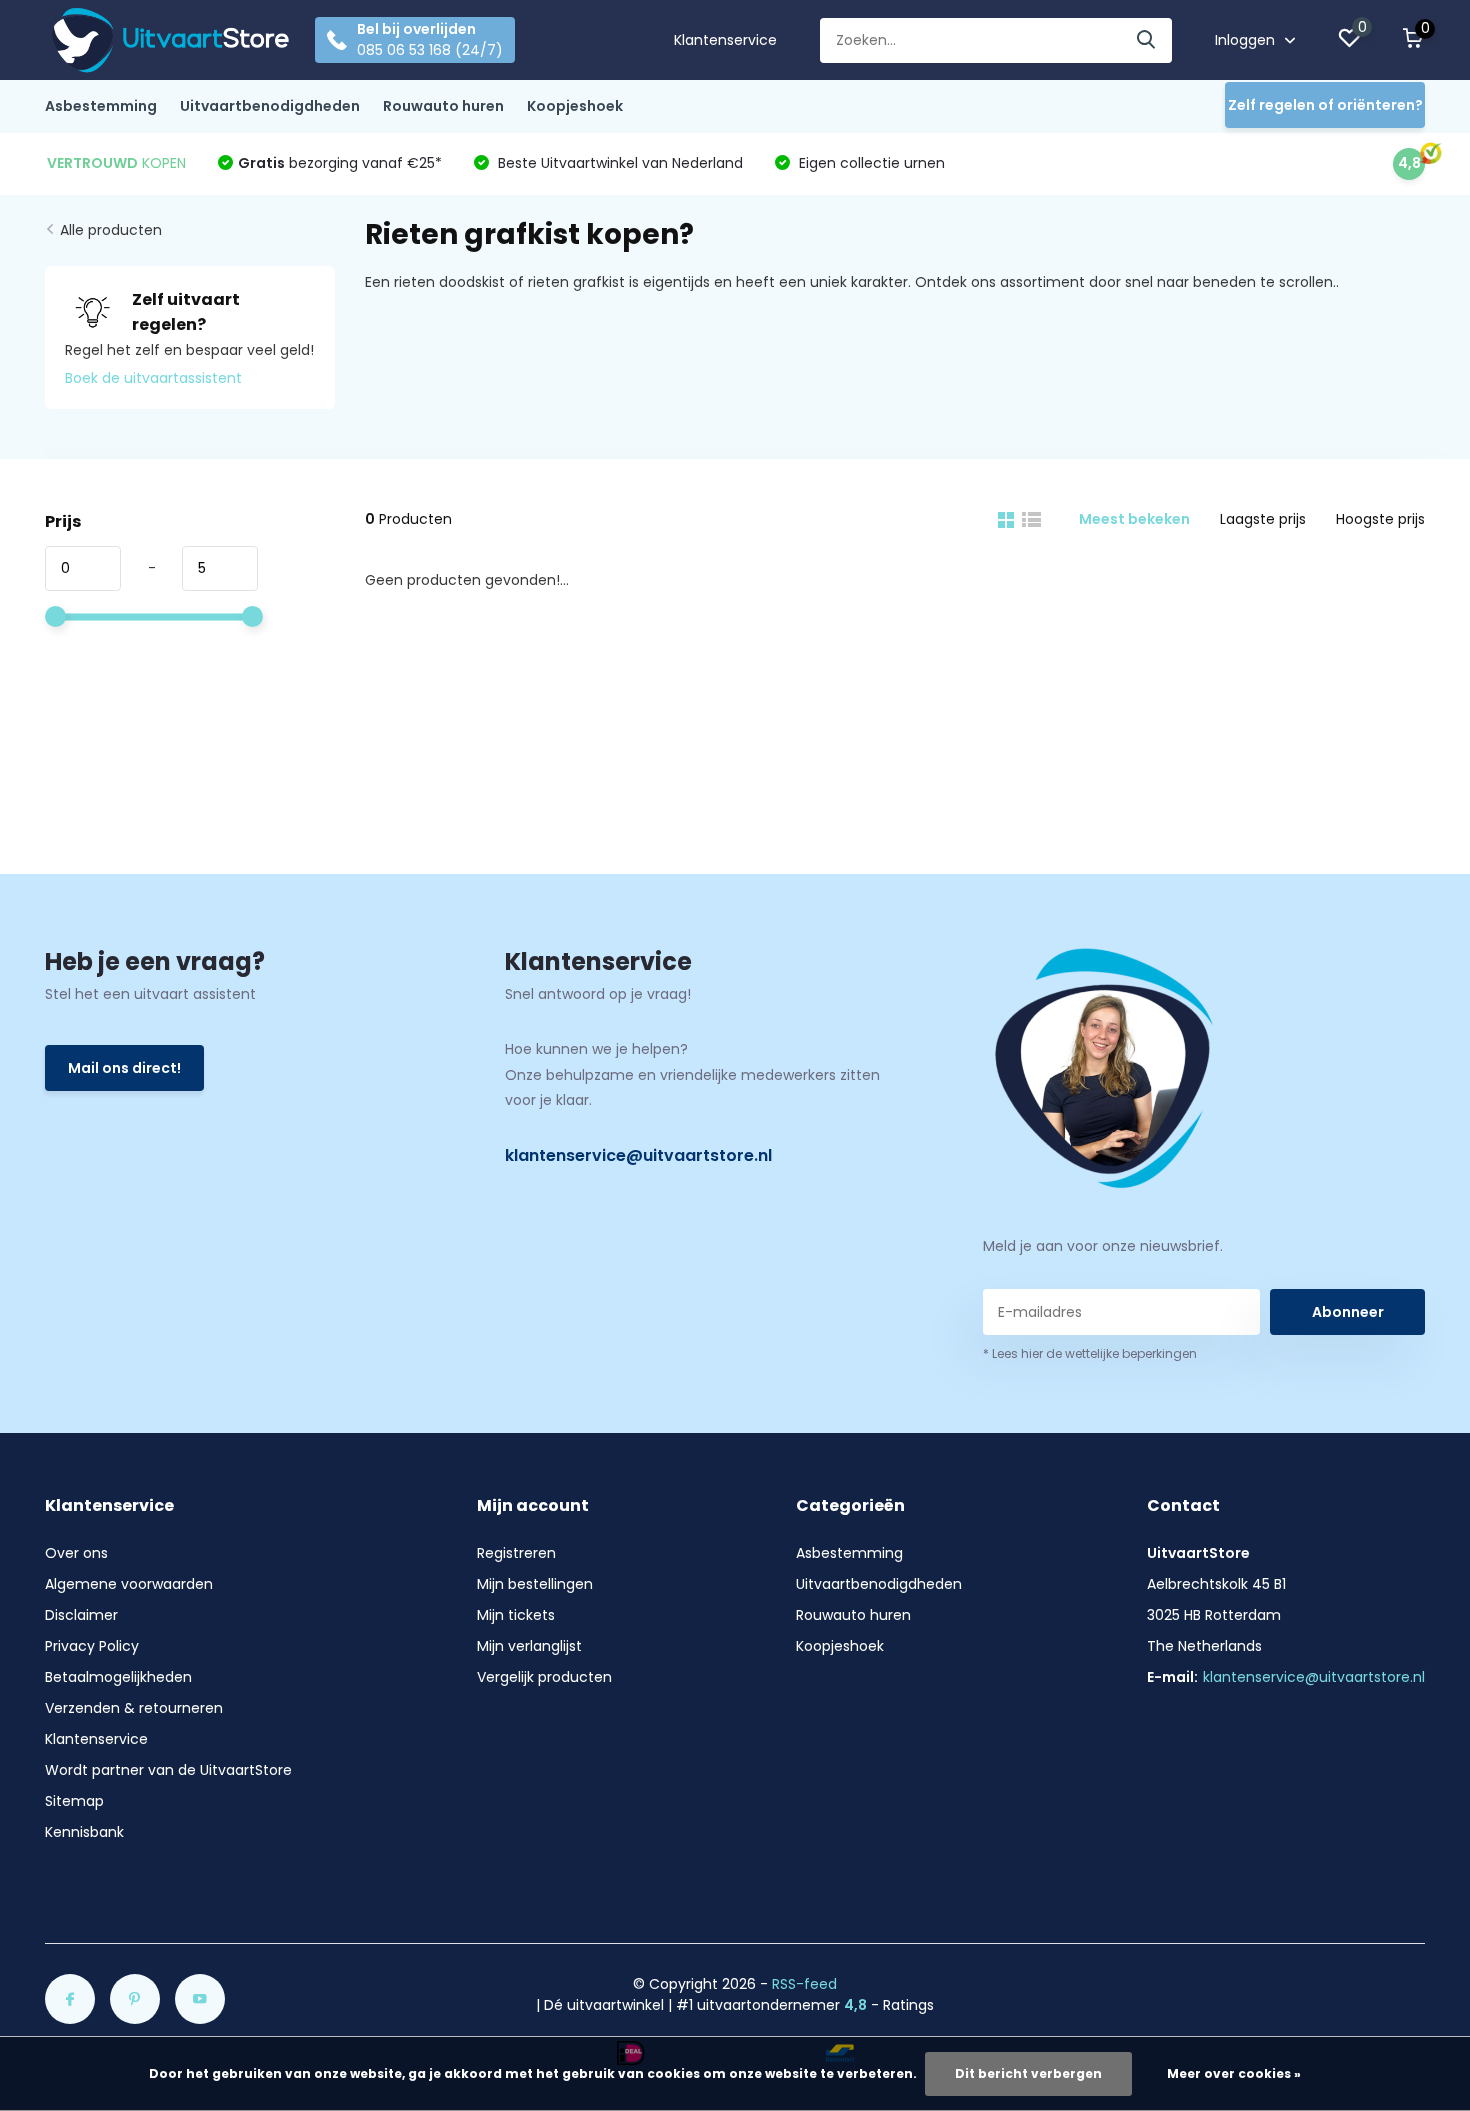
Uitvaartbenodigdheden (270, 106)
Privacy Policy (92, 1646)
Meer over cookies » (1234, 2073)
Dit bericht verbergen (1028, 2073)
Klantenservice (725, 40)
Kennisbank (84, 1832)
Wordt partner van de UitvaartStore (168, 1770)
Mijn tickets (516, 1615)
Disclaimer (81, 1615)
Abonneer (1348, 1312)
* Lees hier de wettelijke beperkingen (1090, 1353)
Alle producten (111, 230)
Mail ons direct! (124, 1068)
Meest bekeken (1134, 519)
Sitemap (74, 1801)
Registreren (516, 1553)
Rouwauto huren (443, 106)
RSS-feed (804, 1984)
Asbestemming (101, 106)
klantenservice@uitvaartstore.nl (638, 1155)
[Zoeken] (1147, 40)
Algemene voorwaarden (129, 1584)
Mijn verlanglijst (529, 1646)
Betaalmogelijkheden (118, 1677)
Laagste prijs (1263, 519)
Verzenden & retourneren (134, 1708)
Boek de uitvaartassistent (153, 378)
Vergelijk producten (544, 1677)
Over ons (76, 1553)
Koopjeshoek (575, 106)
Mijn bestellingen (535, 1584)
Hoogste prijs (1380, 519)
